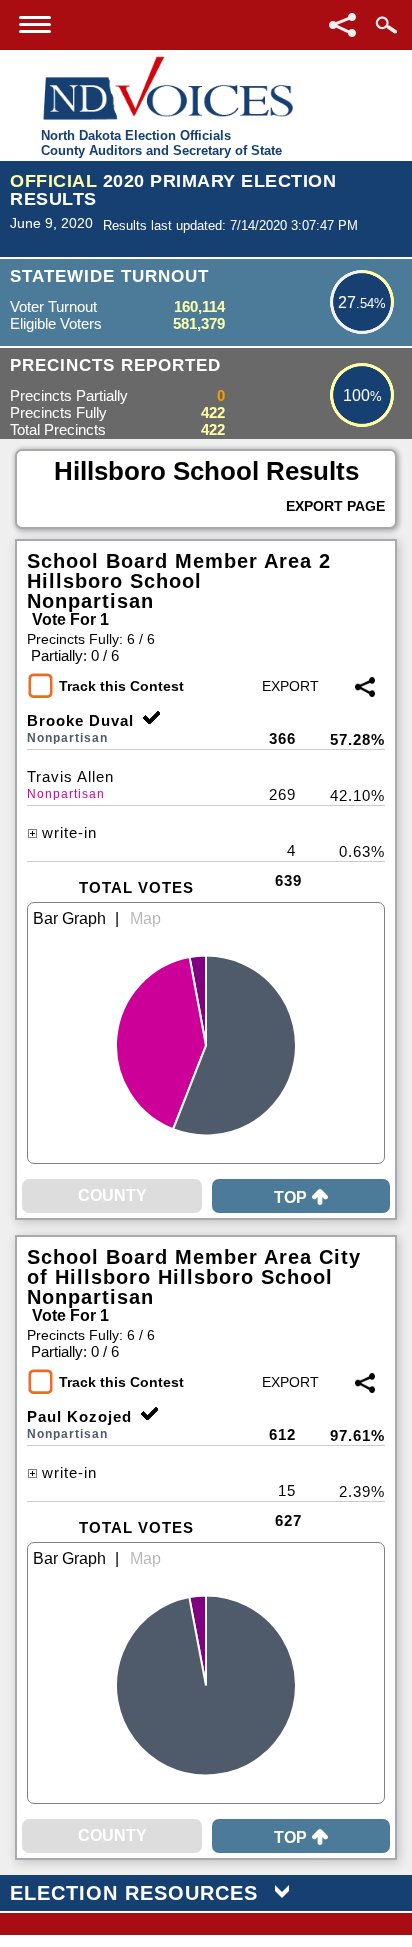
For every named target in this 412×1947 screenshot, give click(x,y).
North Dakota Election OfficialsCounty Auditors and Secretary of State (161, 143)
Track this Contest (121, 686)
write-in (69, 832)
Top (290, 1197)
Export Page (335, 506)
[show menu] (35, 24)
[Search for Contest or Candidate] (386, 25)
